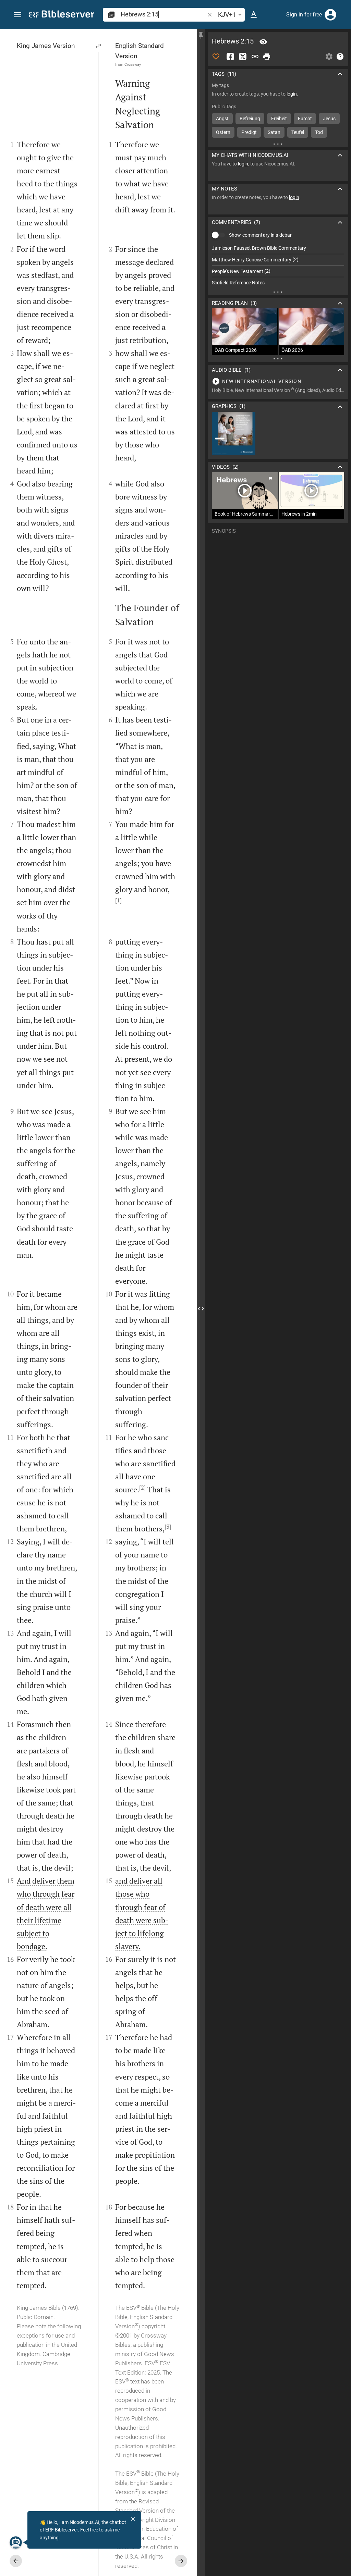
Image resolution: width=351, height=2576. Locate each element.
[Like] (216, 57)
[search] (163, 14)
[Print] (267, 57)
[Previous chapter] (16, 2561)
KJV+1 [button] (227, 15)
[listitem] (278, 248)
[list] (278, 266)
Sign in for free (304, 15)
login (292, 94)
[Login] (330, 15)
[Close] (133, 2519)
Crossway (133, 64)
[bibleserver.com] (62, 15)
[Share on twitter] (243, 57)
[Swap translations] (99, 46)
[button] (17, 15)
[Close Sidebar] (201, 1309)
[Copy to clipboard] (255, 57)
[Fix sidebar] (201, 35)
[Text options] (254, 15)
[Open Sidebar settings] (329, 57)
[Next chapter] (181, 2561)
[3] (168, 1527)
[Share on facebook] (230, 57)
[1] (118, 900)
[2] (142, 1488)
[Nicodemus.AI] (16, 2542)
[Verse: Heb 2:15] (263, 42)
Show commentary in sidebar (260, 235)
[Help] (340, 57)
